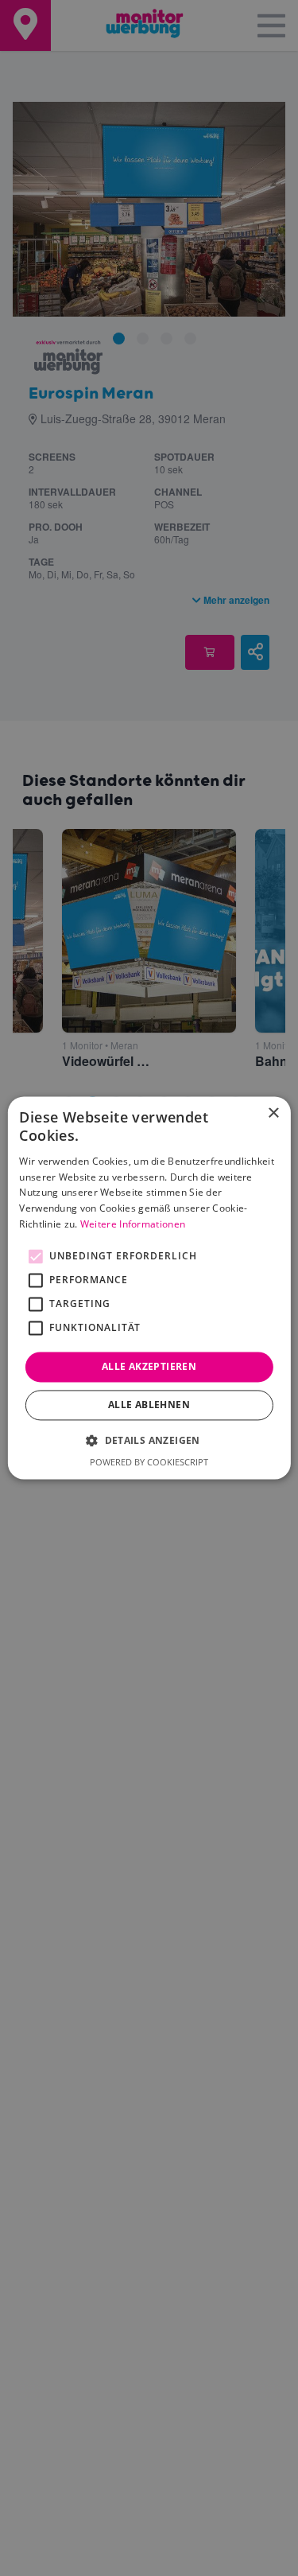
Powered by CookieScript (149, 1463)
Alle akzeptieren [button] (149, 1366)
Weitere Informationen (133, 1224)
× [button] (273, 1113)
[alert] (149, 1288)
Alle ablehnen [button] (149, 1405)
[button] (149, 1441)
